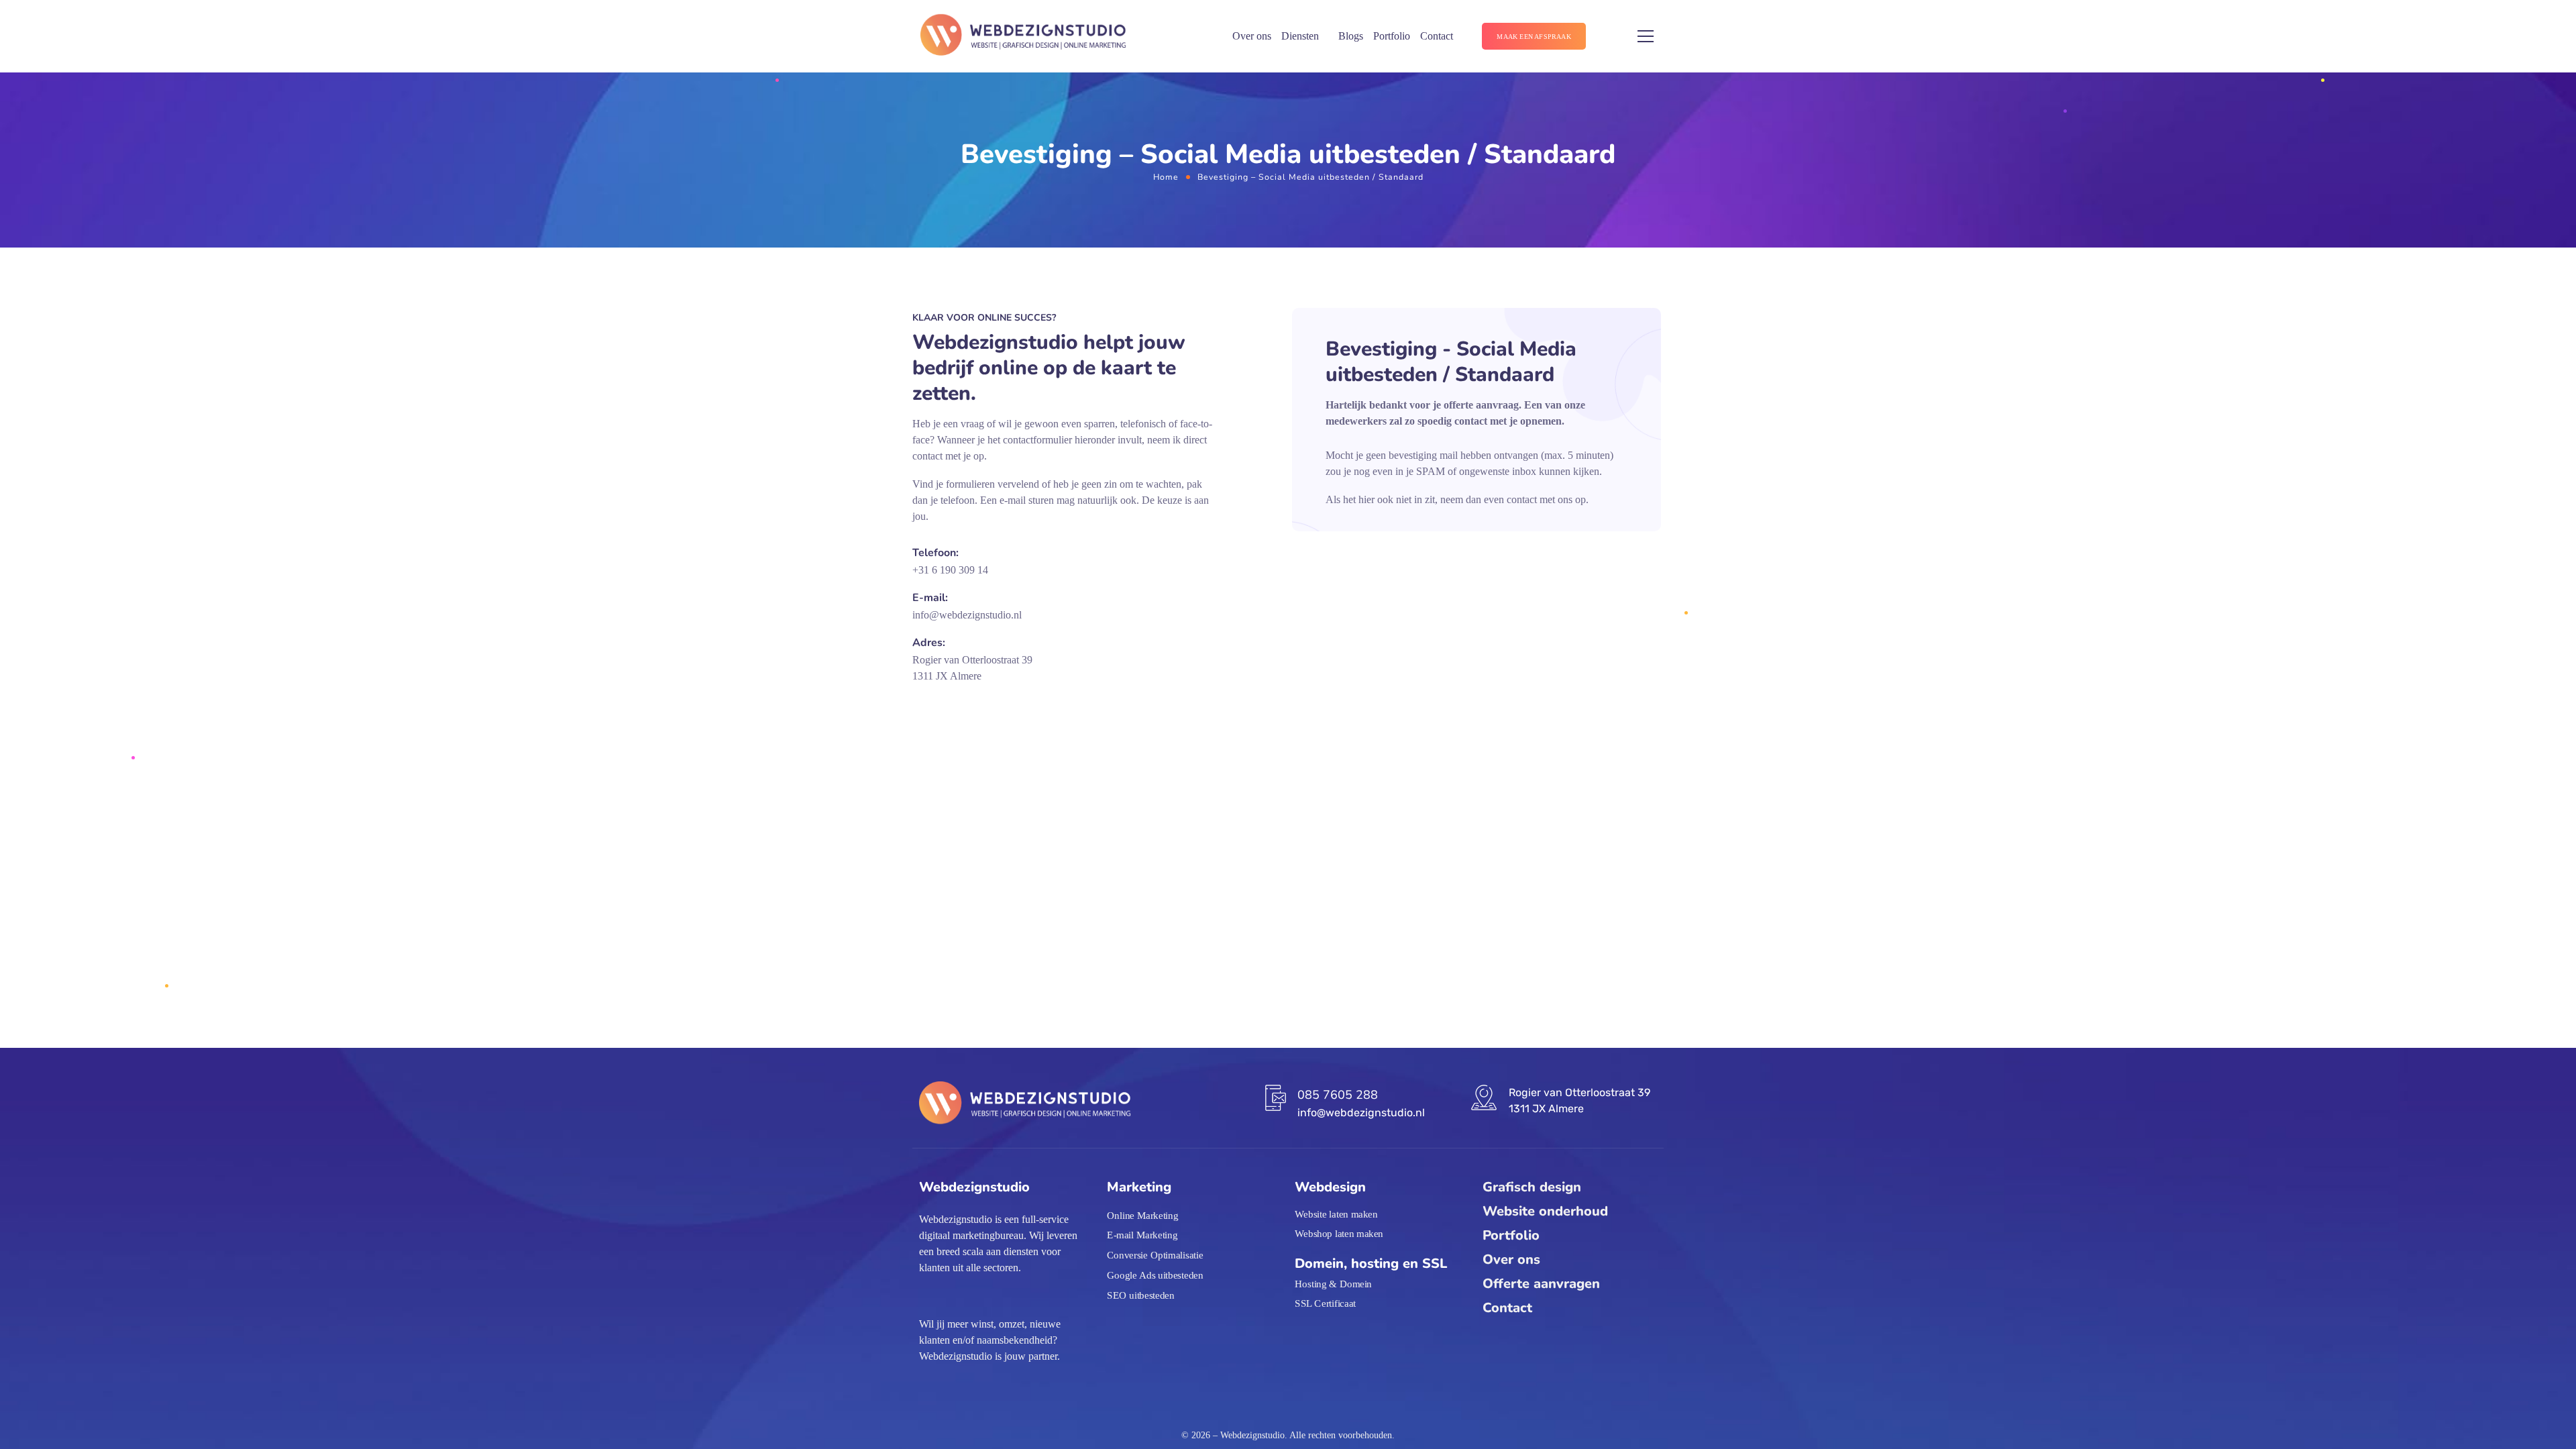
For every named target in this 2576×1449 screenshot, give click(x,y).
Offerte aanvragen (1541, 1284)
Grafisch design (1532, 1187)
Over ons (1252, 36)
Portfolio (1392, 36)
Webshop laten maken (1339, 1234)
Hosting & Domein (1333, 1283)
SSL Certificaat (1325, 1303)
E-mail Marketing (1142, 1236)
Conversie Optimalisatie (1155, 1255)
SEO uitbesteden (1141, 1295)
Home (1166, 177)
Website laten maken (1336, 1214)
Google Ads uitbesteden (1155, 1275)
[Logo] (1023, 37)
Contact (1437, 36)
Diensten (1300, 36)
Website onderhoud (1545, 1211)
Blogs (1351, 36)
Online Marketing (1142, 1216)
